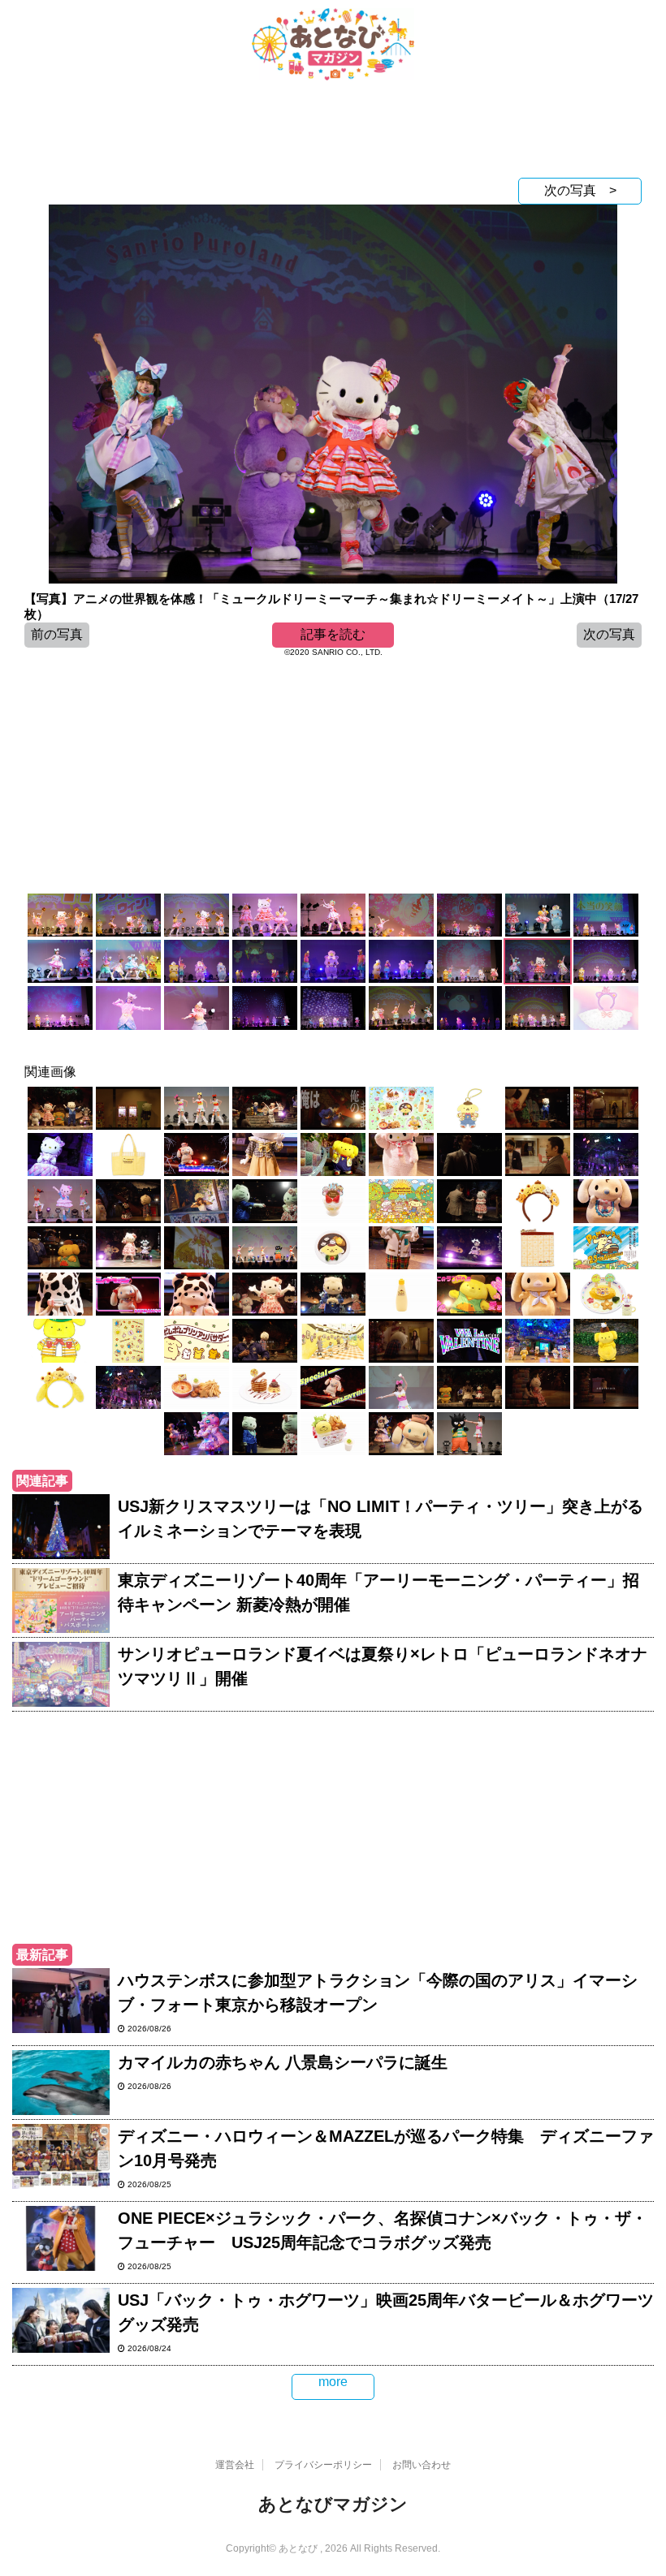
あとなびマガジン (333, 2504)
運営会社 (235, 2465)
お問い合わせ (422, 2465)
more (333, 2382)
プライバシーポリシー (323, 2465)
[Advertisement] (333, 133)
